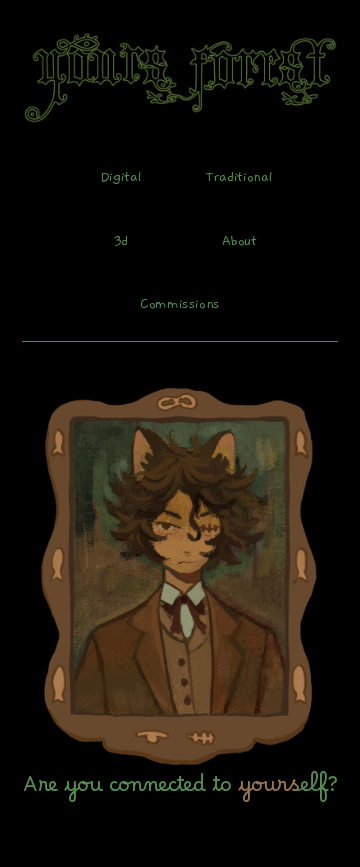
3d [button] (121, 240)
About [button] (239, 240)
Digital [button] (121, 176)
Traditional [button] (239, 176)
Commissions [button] (180, 303)
